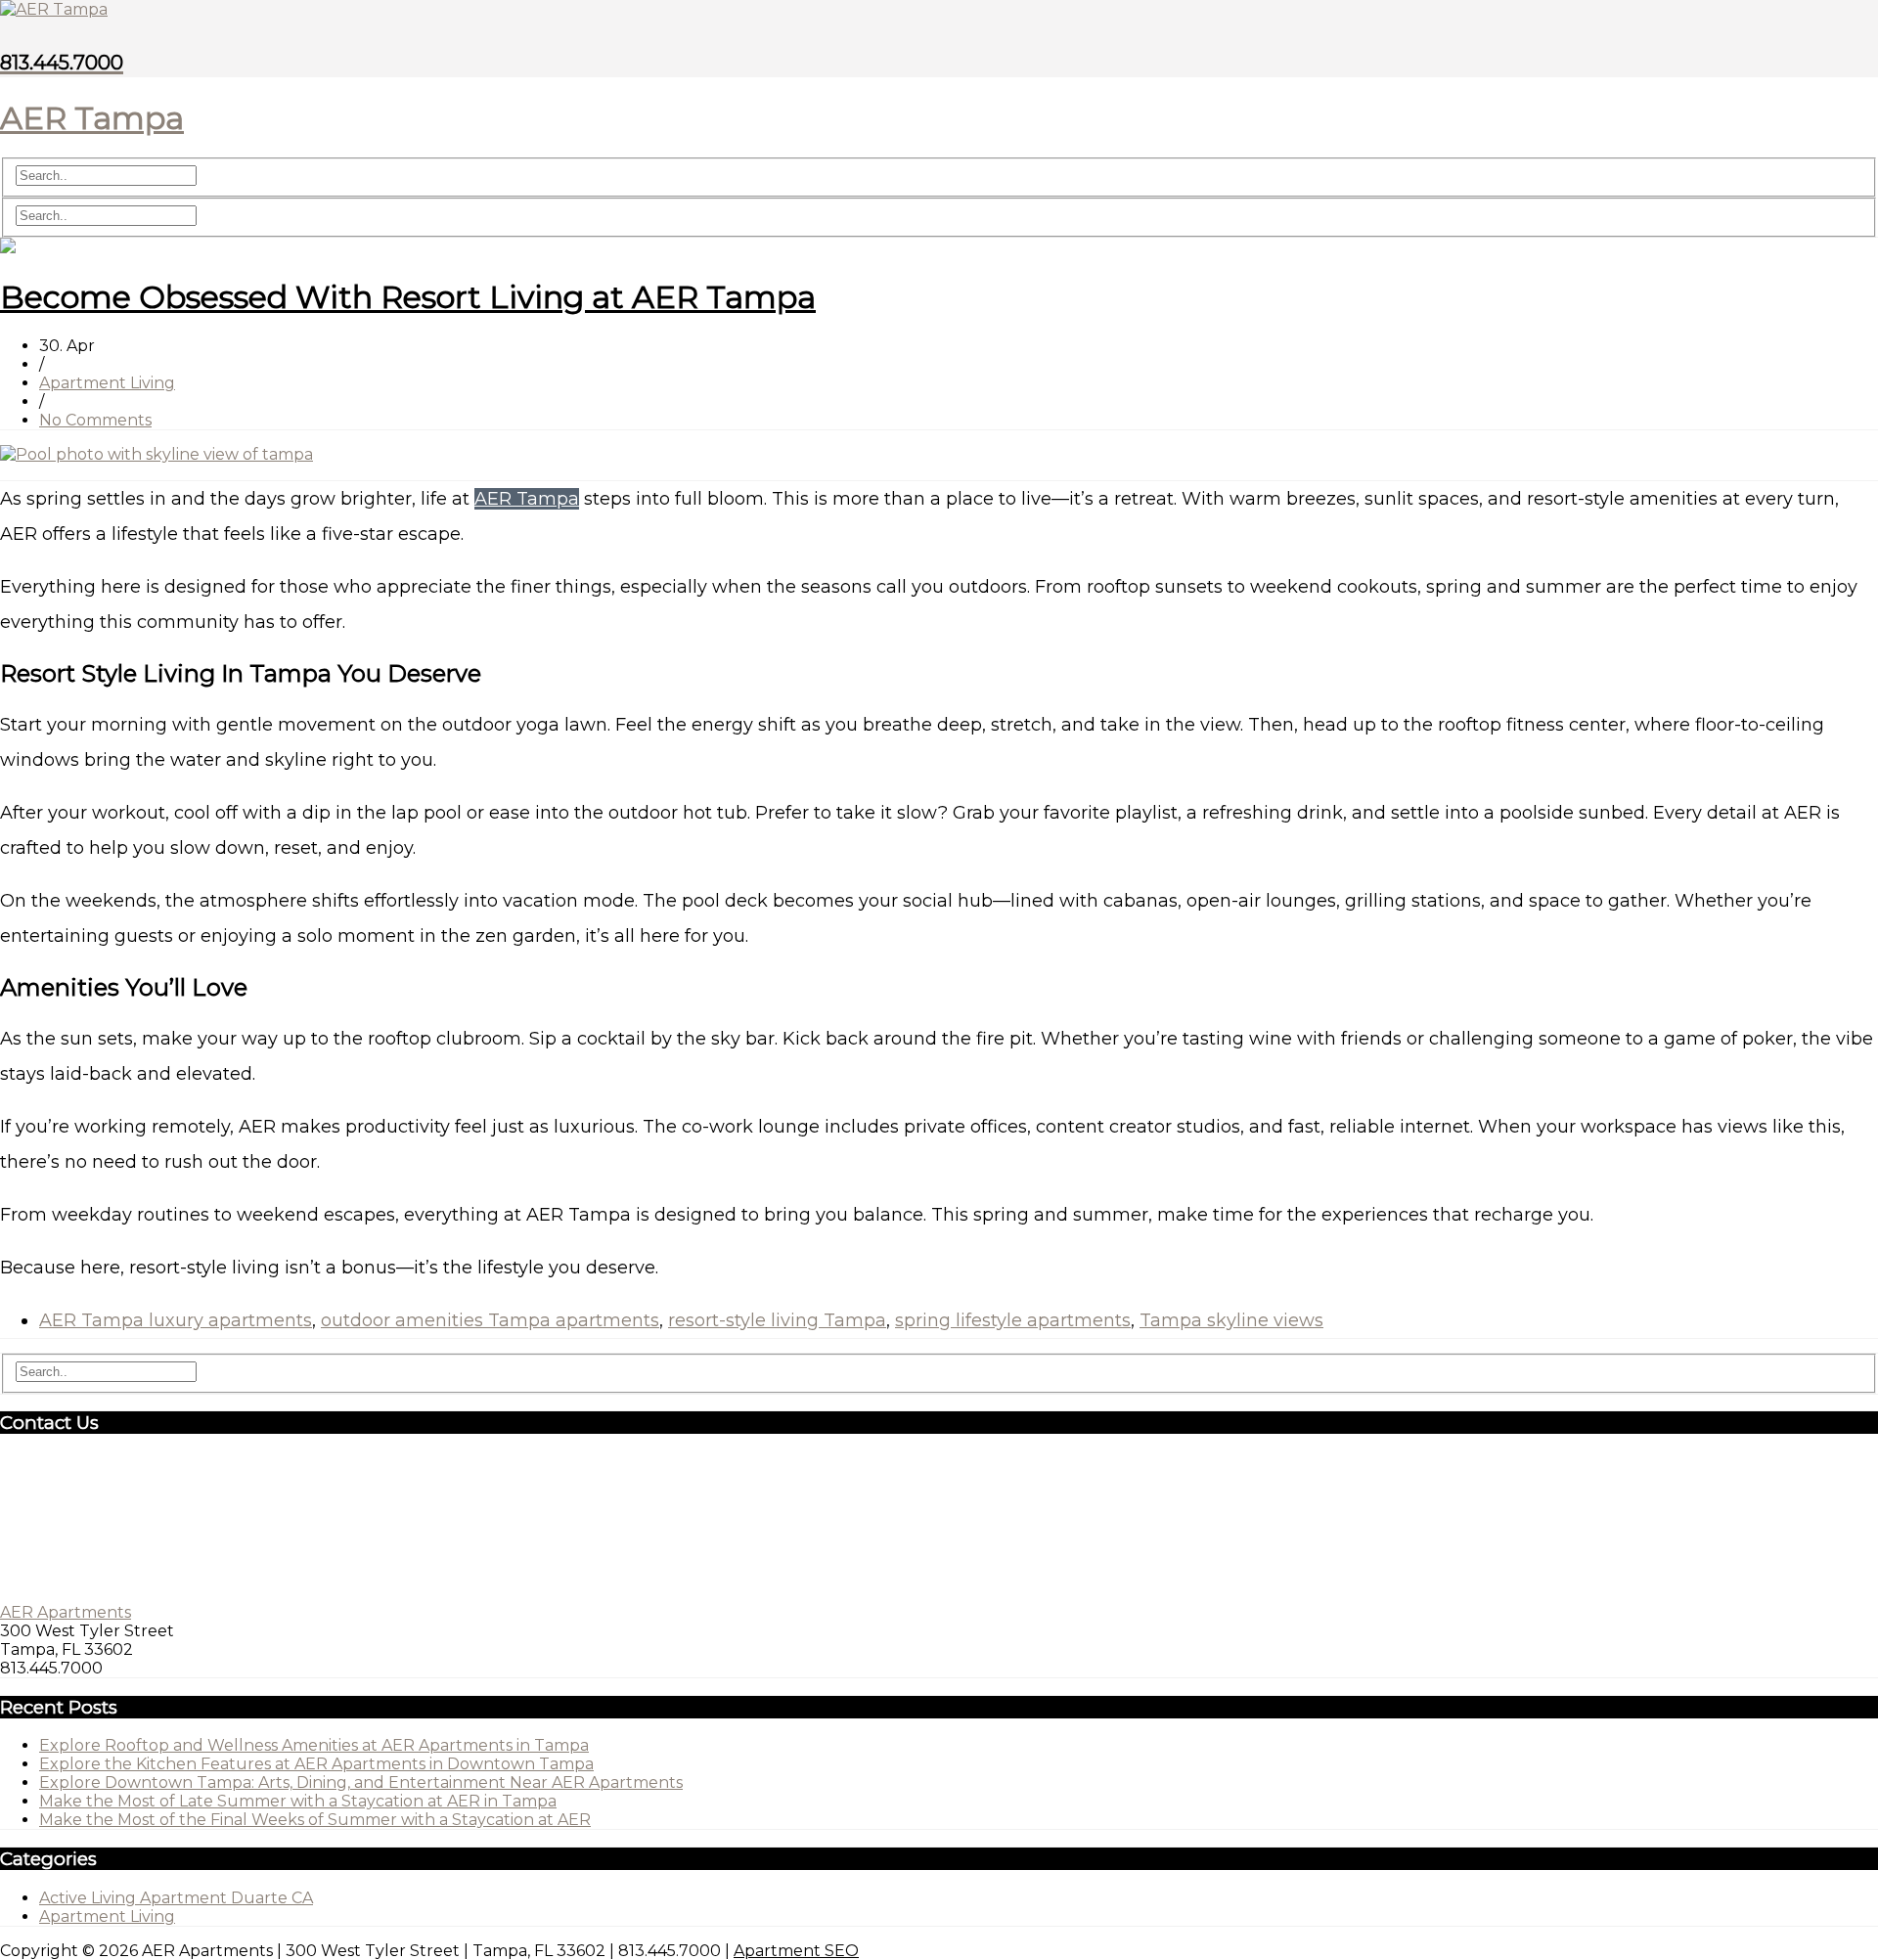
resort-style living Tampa (777, 1320)
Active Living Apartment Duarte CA (176, 1898)
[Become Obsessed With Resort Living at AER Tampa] (156, 454)
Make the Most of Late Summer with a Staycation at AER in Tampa (298, 1801)
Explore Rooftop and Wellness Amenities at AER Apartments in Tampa (314, 1745)
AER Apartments (66, 1612)
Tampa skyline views (1231, 1320)
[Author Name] (8, 248)
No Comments (95, 420)
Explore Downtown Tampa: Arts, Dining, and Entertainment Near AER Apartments (361, 1782)
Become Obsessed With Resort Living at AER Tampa (408, 297)
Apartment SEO (796, 1951)
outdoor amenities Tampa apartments (490, 1320)
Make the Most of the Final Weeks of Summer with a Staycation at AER (315, 1820)
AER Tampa (527, 499)
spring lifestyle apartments (1013, 1320)
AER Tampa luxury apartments (176, 1320)
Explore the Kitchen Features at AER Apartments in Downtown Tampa (316, 1764)
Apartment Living (107, 383)
